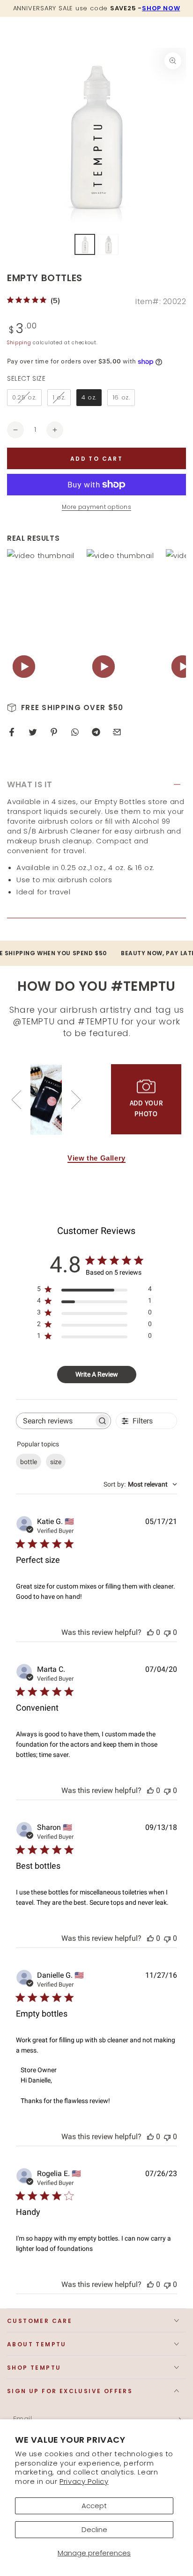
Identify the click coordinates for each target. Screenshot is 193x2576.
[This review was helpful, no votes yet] (150, 1632)
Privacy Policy (84, 2481)
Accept (94, 2506)
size (56, 1462)
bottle (29, 1462)
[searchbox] (55, 1421)
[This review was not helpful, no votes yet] (167, 1632)
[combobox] (140, 1484)
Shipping (19, 343)
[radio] (24, 398)
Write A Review (97, 1374)
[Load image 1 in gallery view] (85, 244)
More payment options (96, 507)
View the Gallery (96, 1158)
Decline (94, 2529)
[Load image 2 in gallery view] (108, 244)
